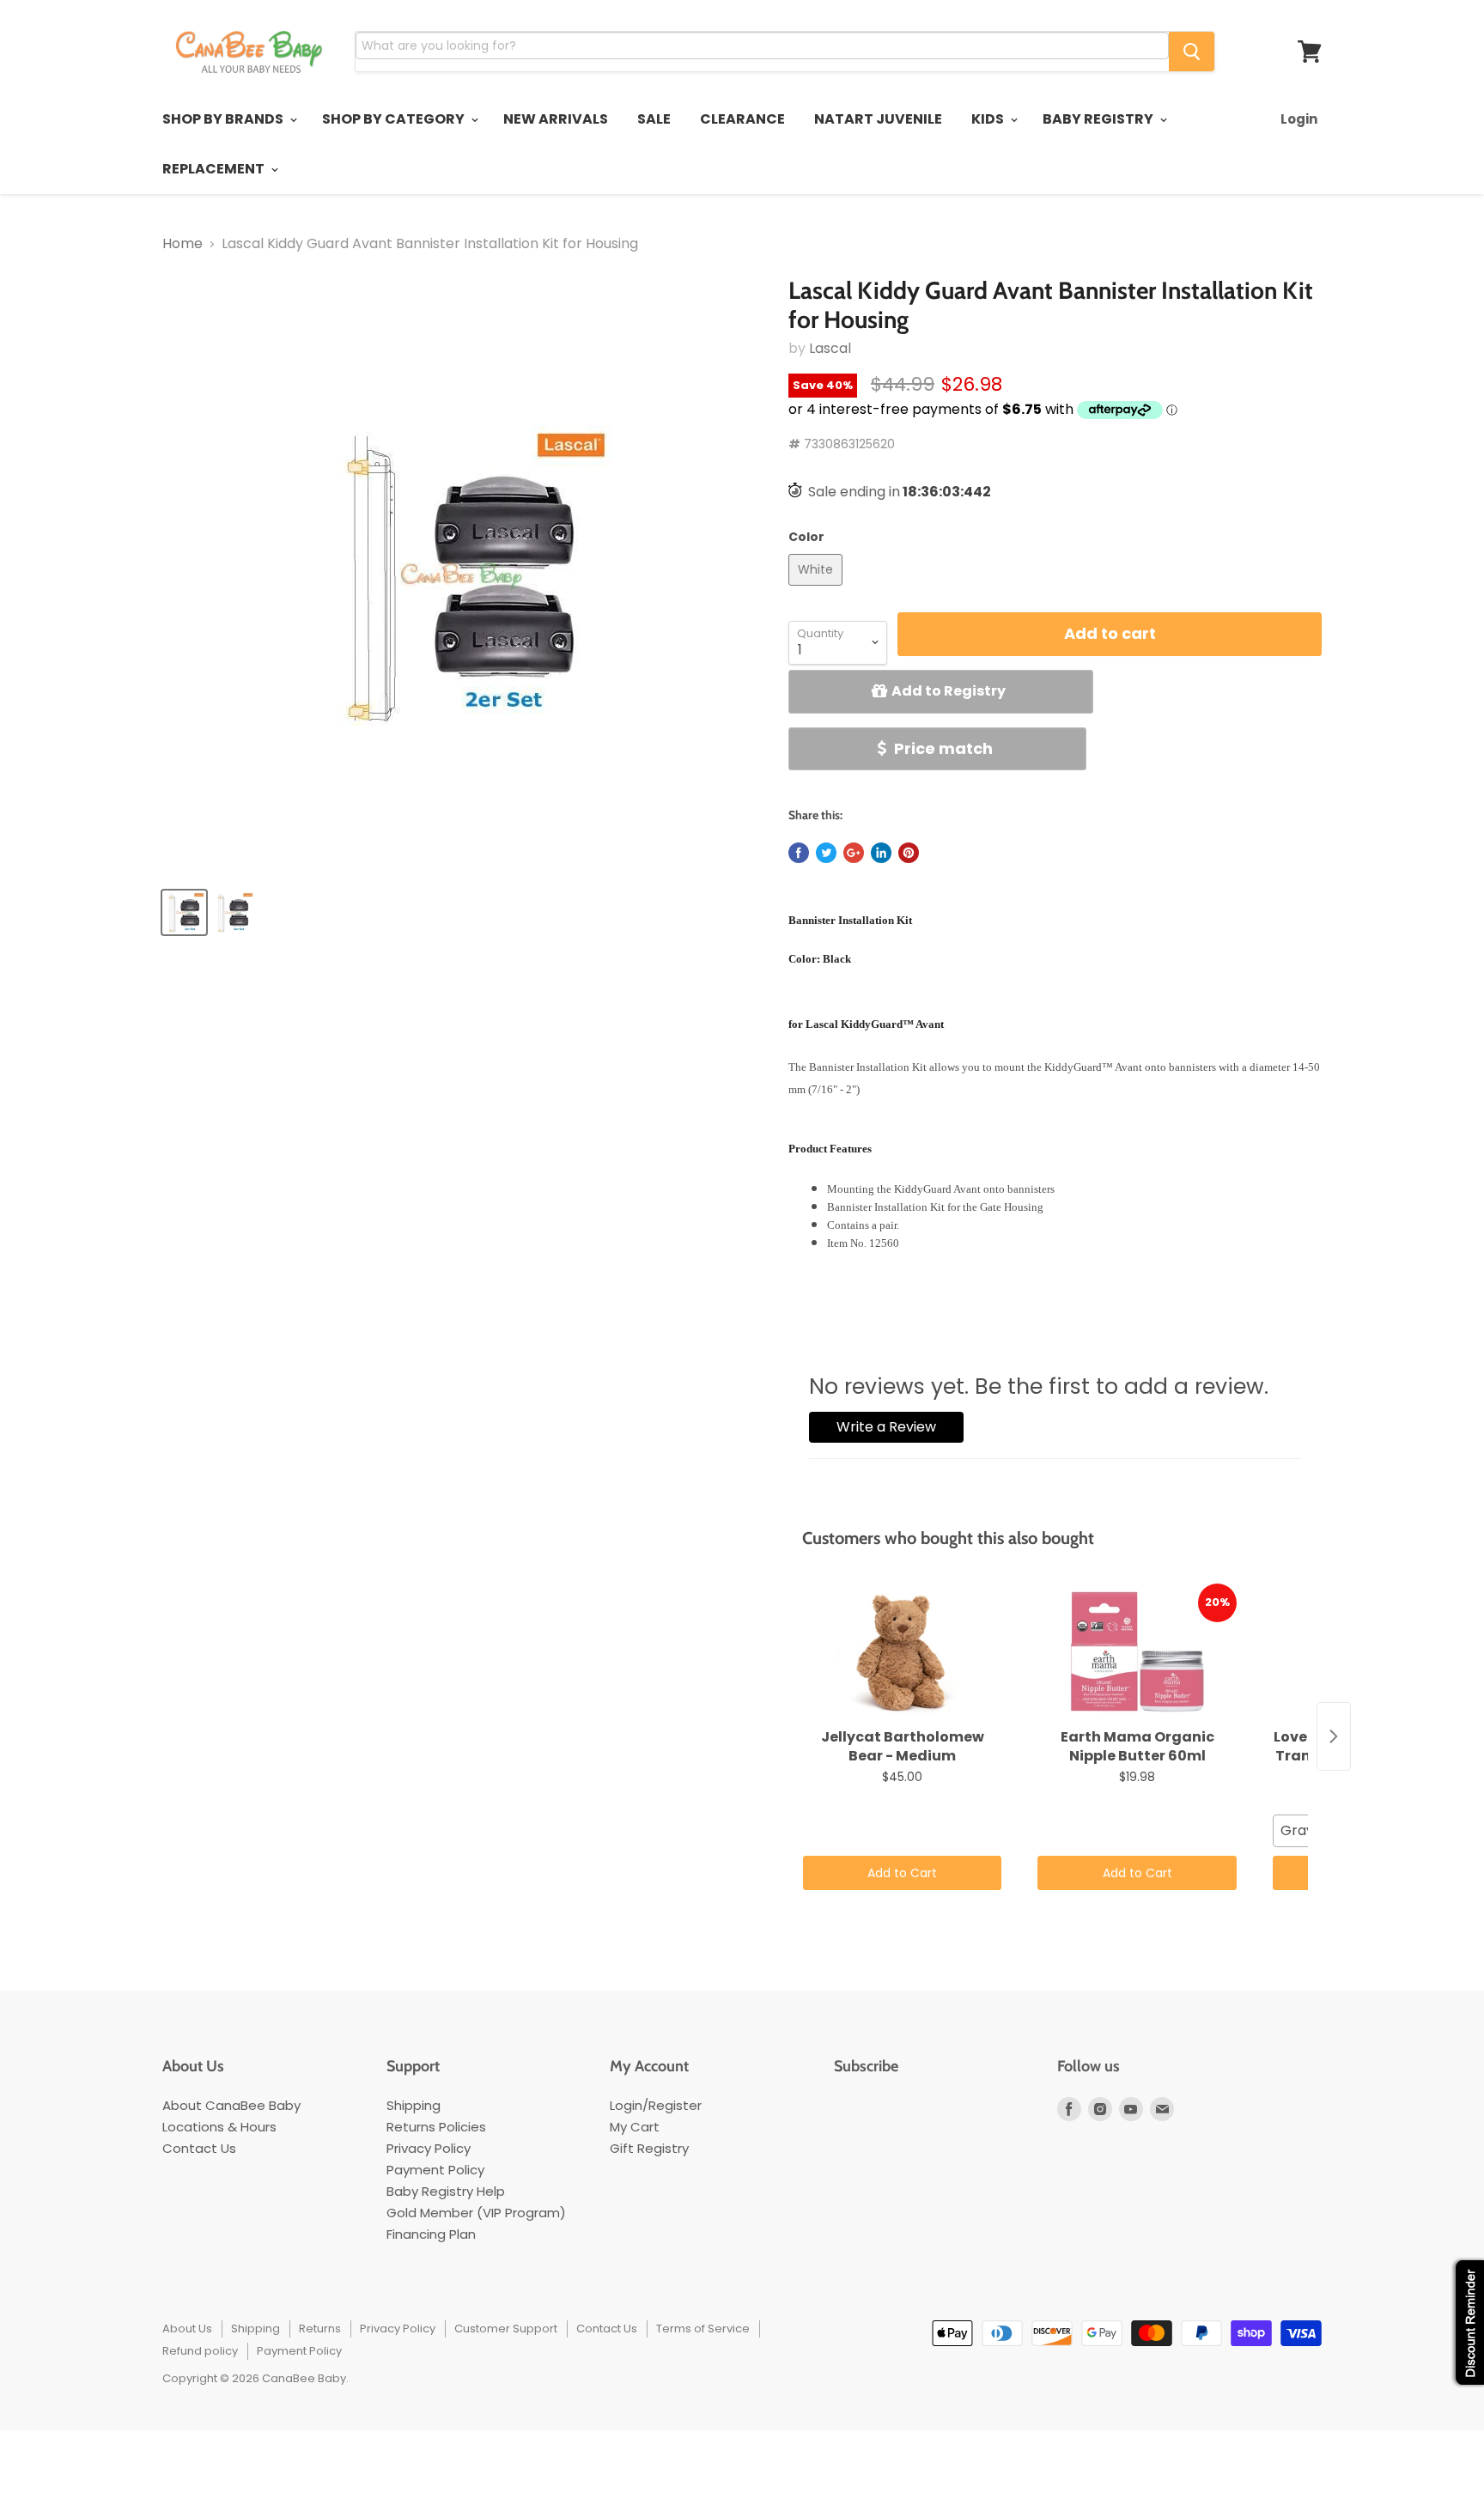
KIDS (989, 119)
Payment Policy (435, 2170)
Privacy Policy (429, 2148)
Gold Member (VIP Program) (476, 2213)
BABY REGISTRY (1099, 119)
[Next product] (1334, 1736)
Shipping (414, 2105)
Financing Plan (431, 2234)
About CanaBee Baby (231, 2105)
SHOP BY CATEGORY (395, 119)
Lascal (830, 348)
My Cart (635, 2127)
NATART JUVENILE (878, 119)
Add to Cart (902, 1873)
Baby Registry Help (446, 2191)
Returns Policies (436, 2127)
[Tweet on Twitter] (826, 853)
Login (1299, 119)
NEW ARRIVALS (556, 119)
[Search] (1192, 52)
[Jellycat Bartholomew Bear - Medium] (902, 1652)
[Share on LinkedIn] (881, 853)
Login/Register (656, 2105)
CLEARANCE (742, 119)
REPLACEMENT (215, 169)
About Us (187, 2329)
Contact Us (199, 2148)
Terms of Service (703, 2329)
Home (182, 244)
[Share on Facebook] (799, 853)
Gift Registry (649, 2148)
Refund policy (200, 2351)
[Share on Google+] (854, 853)
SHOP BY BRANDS (224, 119)
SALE (654, 119)
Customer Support (506, 2329)
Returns (320, 2329)
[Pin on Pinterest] (909, 853)
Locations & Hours (219, 2127)
